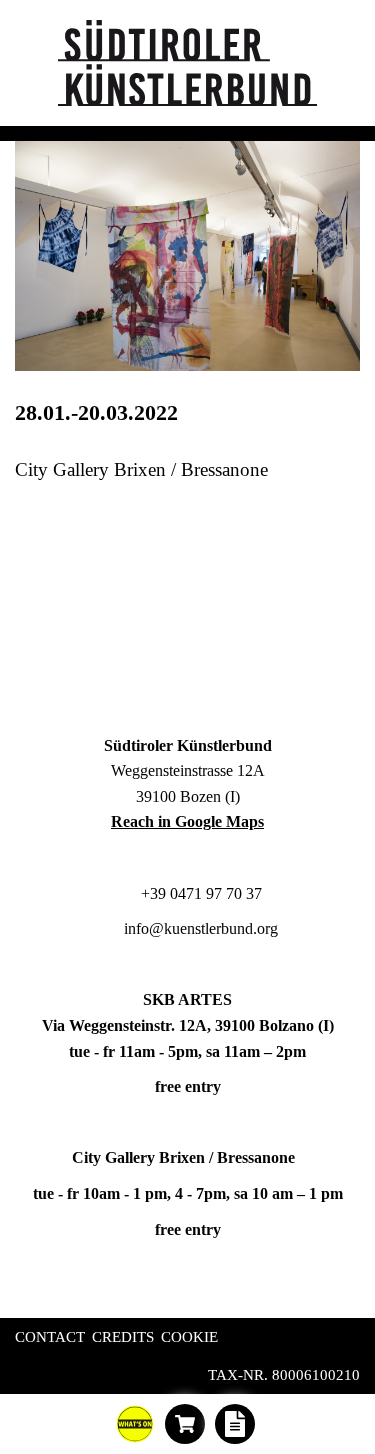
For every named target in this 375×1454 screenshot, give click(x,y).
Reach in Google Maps (187, 821)
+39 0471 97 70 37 (199, 893)
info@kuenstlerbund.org (199, 928)
